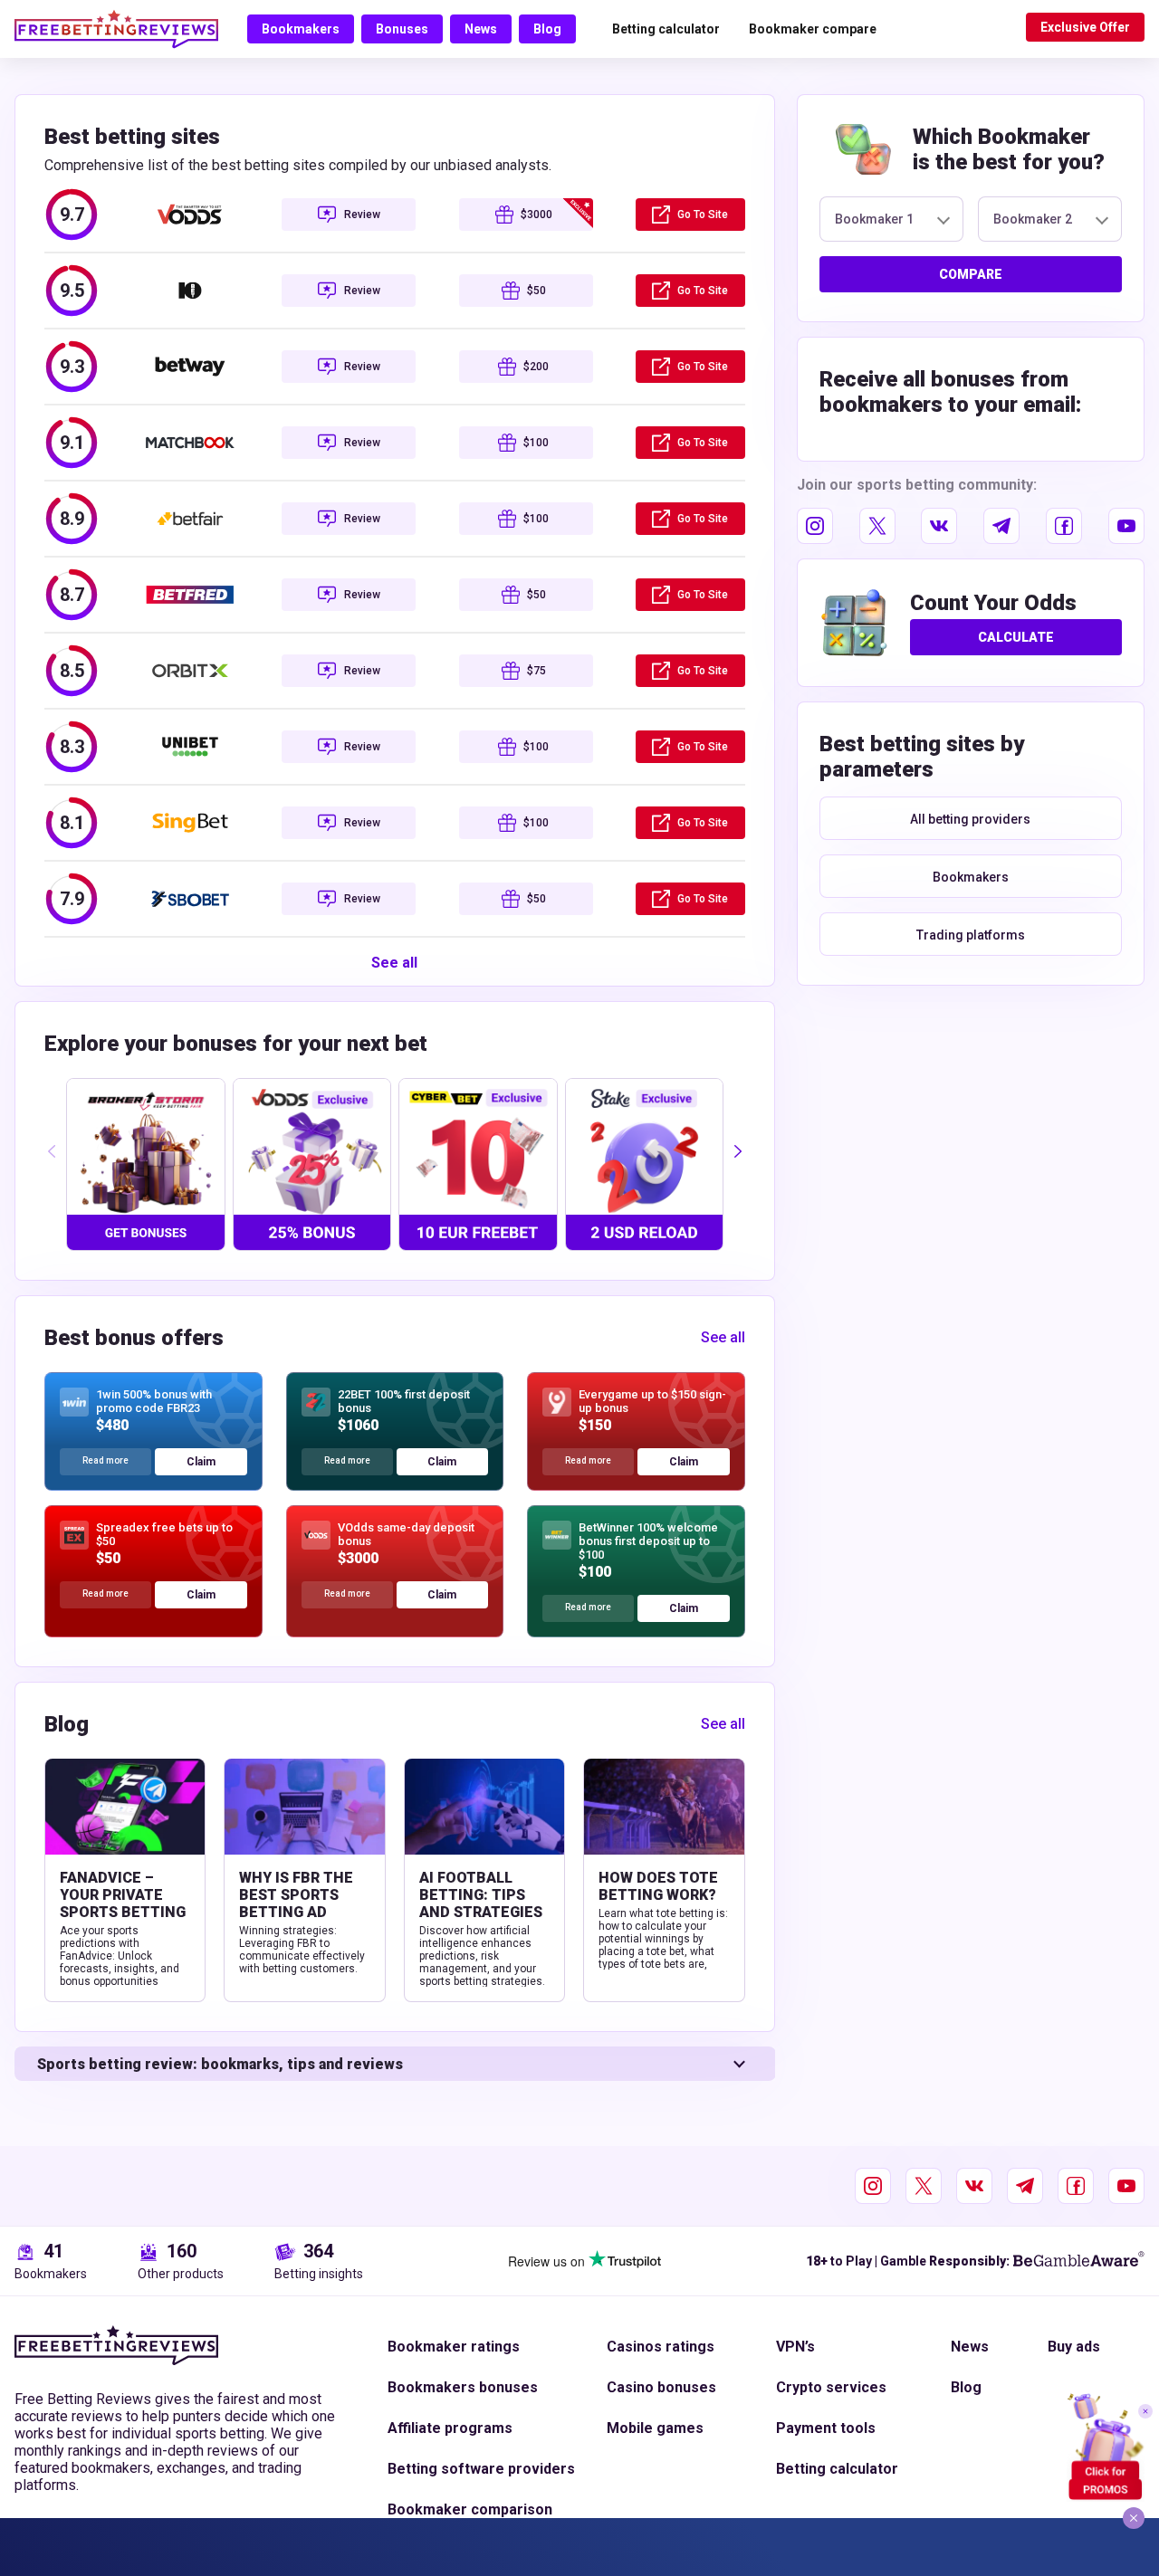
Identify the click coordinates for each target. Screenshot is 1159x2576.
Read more (105, 1460)
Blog (547, 29)
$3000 (536, 215)
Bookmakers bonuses (463, 2387)
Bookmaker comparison (470, 2509)
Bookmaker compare (813, 29)
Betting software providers (481, 2469)
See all (394, 963)
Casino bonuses (661, 2387)
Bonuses (402, 29)
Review (362, 215)
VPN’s (795, 2347)
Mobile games (655, 2428)
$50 (536, 291)
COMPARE (971, 274)
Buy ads (1074, 2347)
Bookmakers (301, 29)
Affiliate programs (450, 2428)
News (481, 29)
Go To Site (703, 215)
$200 (536, 367)
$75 (536, 671)
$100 (536, 443)
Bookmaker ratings (454, 2347)
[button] (738, 1151)
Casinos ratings (661, 2347)
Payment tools (826, 2428)
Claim (201, 1462)
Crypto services (831, 2387)
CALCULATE (1016, 637)
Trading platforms (971, 935)
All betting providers (970, 819)
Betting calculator (666, 29)
